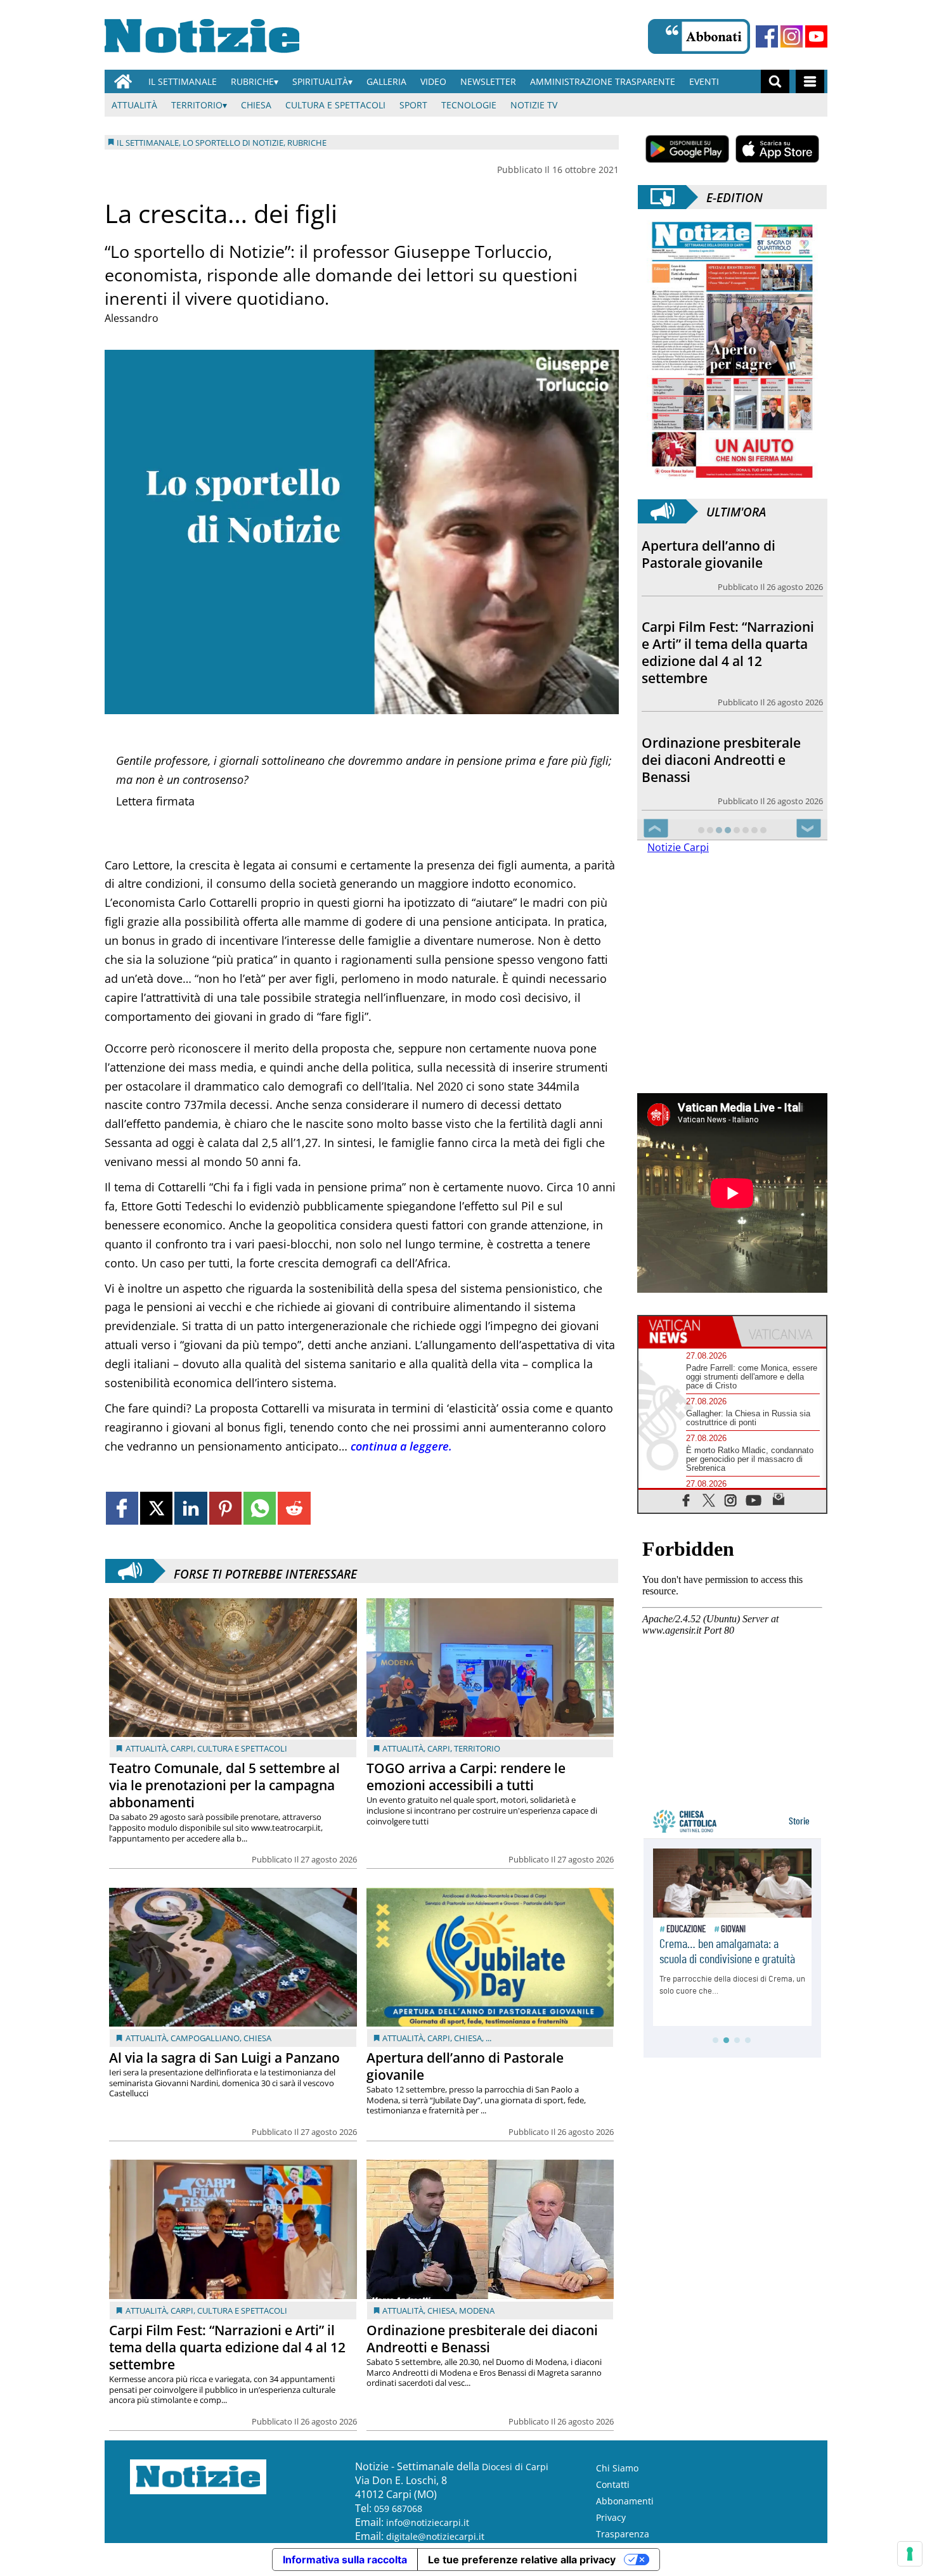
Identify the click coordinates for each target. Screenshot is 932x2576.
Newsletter (488, 81)
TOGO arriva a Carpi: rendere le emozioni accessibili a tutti (466, 1777)
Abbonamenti (625, 2501)
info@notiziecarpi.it (428, 2522)
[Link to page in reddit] (294, 1508)
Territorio (197, 105)
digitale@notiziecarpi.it (435, 2536)
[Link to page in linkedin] (191, 1508)
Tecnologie (469, 105)
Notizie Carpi (678, 847)
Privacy (611, 2517)
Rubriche (252, 81)
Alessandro (132, 318)
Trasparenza (623, 2534)
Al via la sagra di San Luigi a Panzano (224, 2058)
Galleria (386, 81)
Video (433, 81)
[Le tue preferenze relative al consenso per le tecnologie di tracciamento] (910, 2554)
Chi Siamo (617, 2468)
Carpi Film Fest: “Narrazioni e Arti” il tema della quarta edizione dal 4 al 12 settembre (227, 2347)
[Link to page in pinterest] (225, 1508)
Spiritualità (320, 81)
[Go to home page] (123, 81)
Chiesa (256, 105)
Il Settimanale (183, 81)
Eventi (704, 81)
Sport (413, 105)
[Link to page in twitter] (156, 1508)
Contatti (613, 2484)
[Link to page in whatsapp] (260, 1508)
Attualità (134, 105)
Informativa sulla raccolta (345, 2560)
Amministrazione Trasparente (603, 81)
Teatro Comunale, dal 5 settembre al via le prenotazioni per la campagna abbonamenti (224, 1785)
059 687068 (398, 2509)
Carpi (182, 1748)
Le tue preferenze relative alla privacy (522, 2560)
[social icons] (686, 1500)
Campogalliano (205, 2038)
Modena (477, 2310)
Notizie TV (534, 105)
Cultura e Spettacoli (335, 105)
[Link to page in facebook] (122, 1508)
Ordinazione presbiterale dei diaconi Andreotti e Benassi (482, 2339)
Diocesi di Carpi (515, 2467)
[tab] (685, 1331)
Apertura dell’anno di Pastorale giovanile (465, 2066)
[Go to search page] (775, 81)
